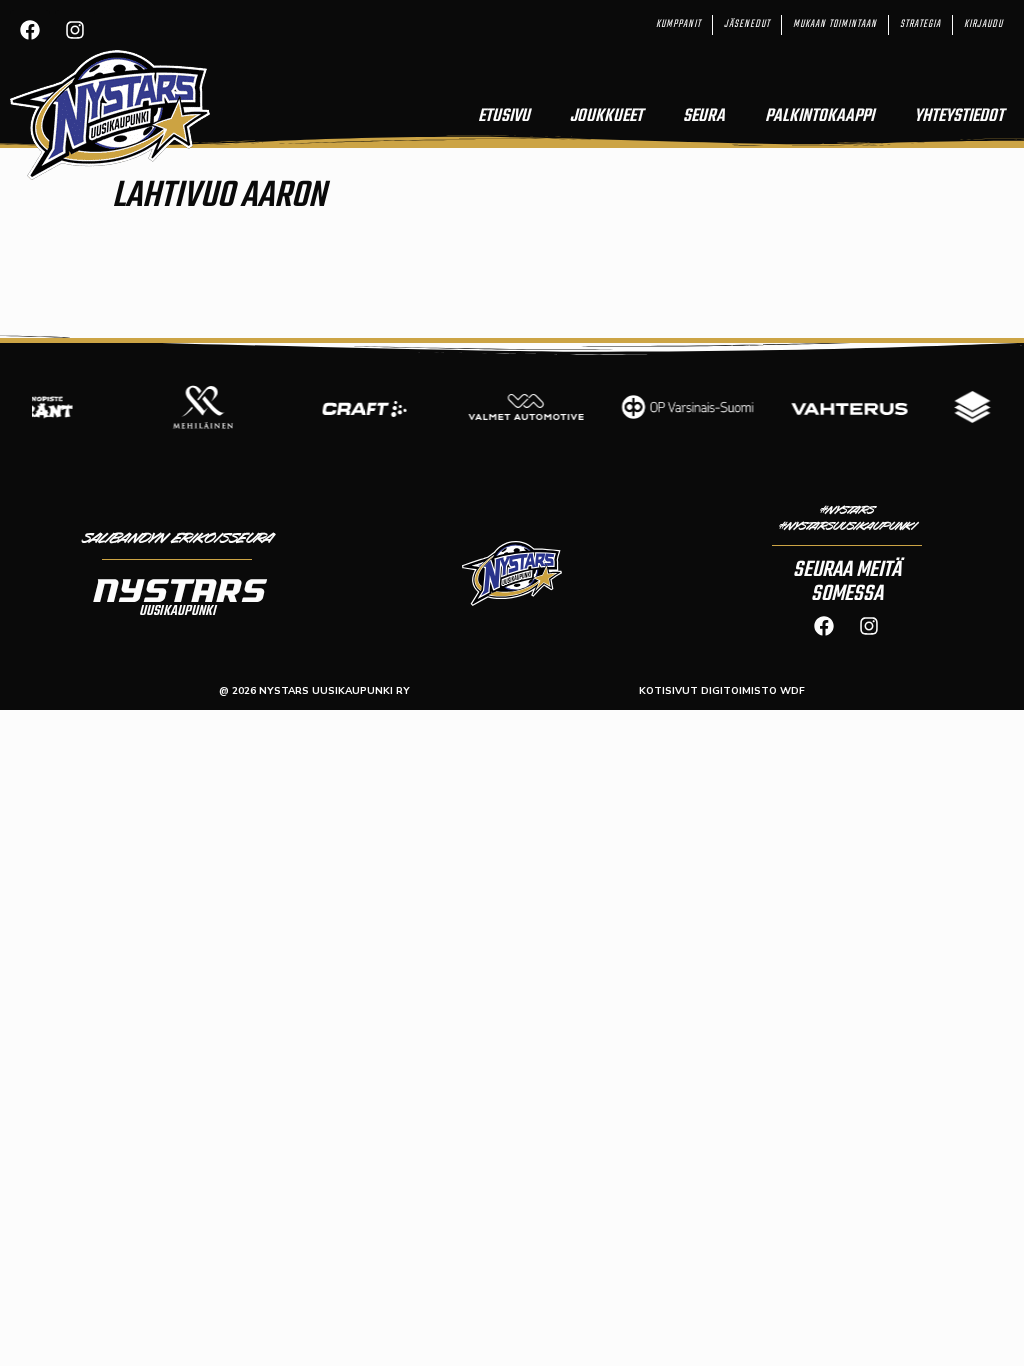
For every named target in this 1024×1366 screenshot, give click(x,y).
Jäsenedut (747, 24)
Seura (704, 117)
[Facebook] (30, 30)
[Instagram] (75, 30)
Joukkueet (606, 117)
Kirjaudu (983, 24)
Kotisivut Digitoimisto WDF (722, 691)
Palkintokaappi (819, 117)
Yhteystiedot (959, 117)
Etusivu (504, 117)
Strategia (920, 24)
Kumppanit (678, 24)
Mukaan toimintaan (835, 24)
